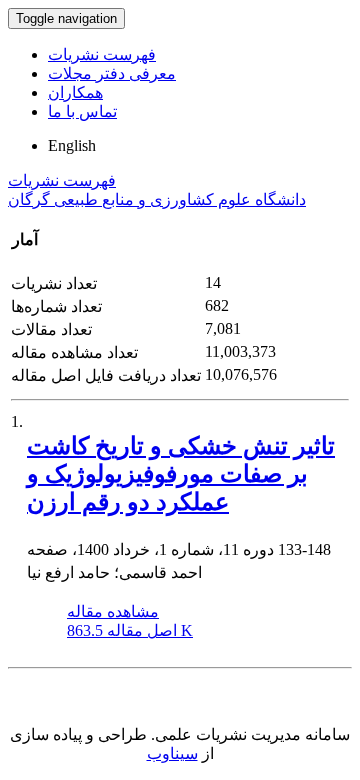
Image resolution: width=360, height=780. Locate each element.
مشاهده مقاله (113, 611)
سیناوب (172, 753)
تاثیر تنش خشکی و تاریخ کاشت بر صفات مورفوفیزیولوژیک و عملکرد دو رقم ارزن (181, 474)
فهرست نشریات (102, 54)
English (72, 145)
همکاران (75, 92)
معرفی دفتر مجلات (112, 73)
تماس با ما (82, 111)
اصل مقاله (130, 630)
